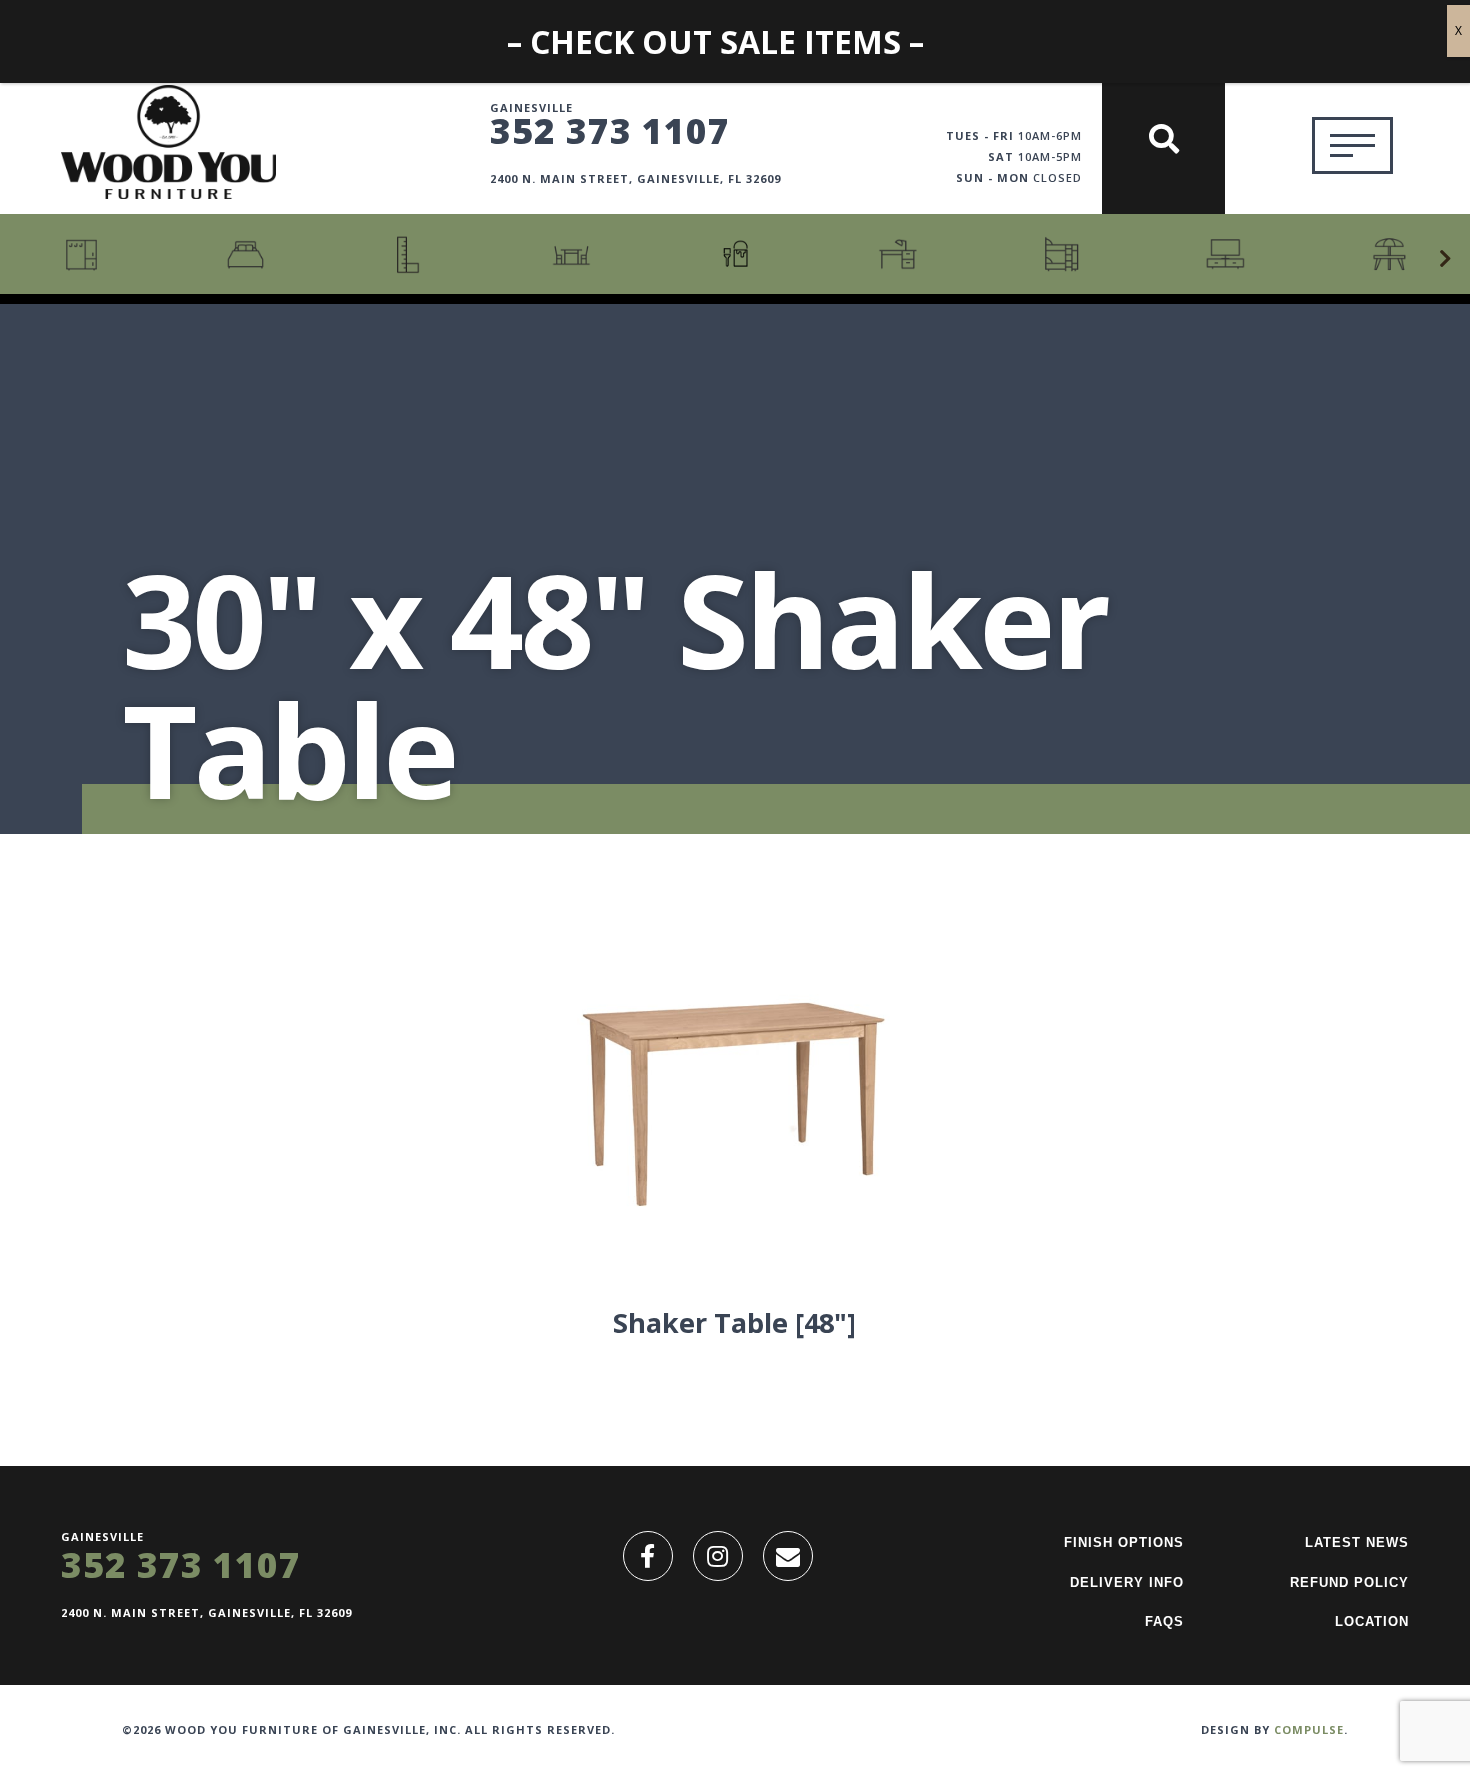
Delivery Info (1127, 1582)
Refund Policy (1349, 1582)
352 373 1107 (610, 130)
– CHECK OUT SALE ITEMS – (715, 41)
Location (1372, 1621)
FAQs (1164, 1621)
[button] (1445, 259)
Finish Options (1124, 1542)
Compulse (1309, 1729)
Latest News (1357, 1542)
